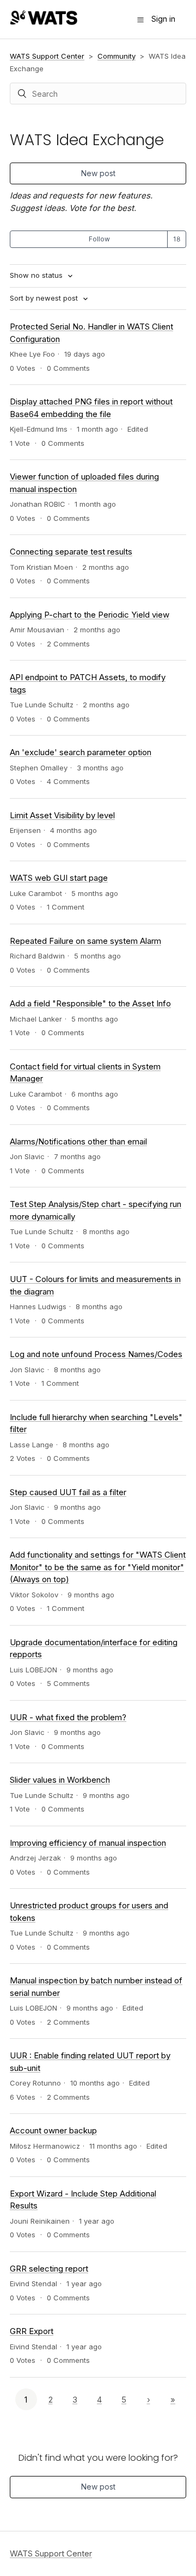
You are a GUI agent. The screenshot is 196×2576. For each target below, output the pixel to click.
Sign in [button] (163, 19)
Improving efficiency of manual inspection (88, 1843)
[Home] (44, 22)
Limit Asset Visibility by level (62, 815)
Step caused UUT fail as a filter (68, 1492)
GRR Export (32, 2331)
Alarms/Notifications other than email (78, 1141)
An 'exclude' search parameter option (81, 752)
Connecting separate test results (71, 552)
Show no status (37, 275)
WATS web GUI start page (59, 878)
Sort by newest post (45, 298)
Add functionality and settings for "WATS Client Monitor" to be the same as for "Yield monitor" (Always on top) (98, 1567)
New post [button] (98, 173)
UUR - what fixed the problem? (68, 1717)
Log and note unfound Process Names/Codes (96, 1354)
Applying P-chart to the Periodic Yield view (90, 615)
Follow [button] (99, 239)
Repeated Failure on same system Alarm (85, 941)
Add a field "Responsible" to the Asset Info (90, 1003)
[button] (140, 20)
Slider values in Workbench (60, 1780)
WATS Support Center (47, 56)
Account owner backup (53, 2130)
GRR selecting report (49, 2269)
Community (117, 56)
